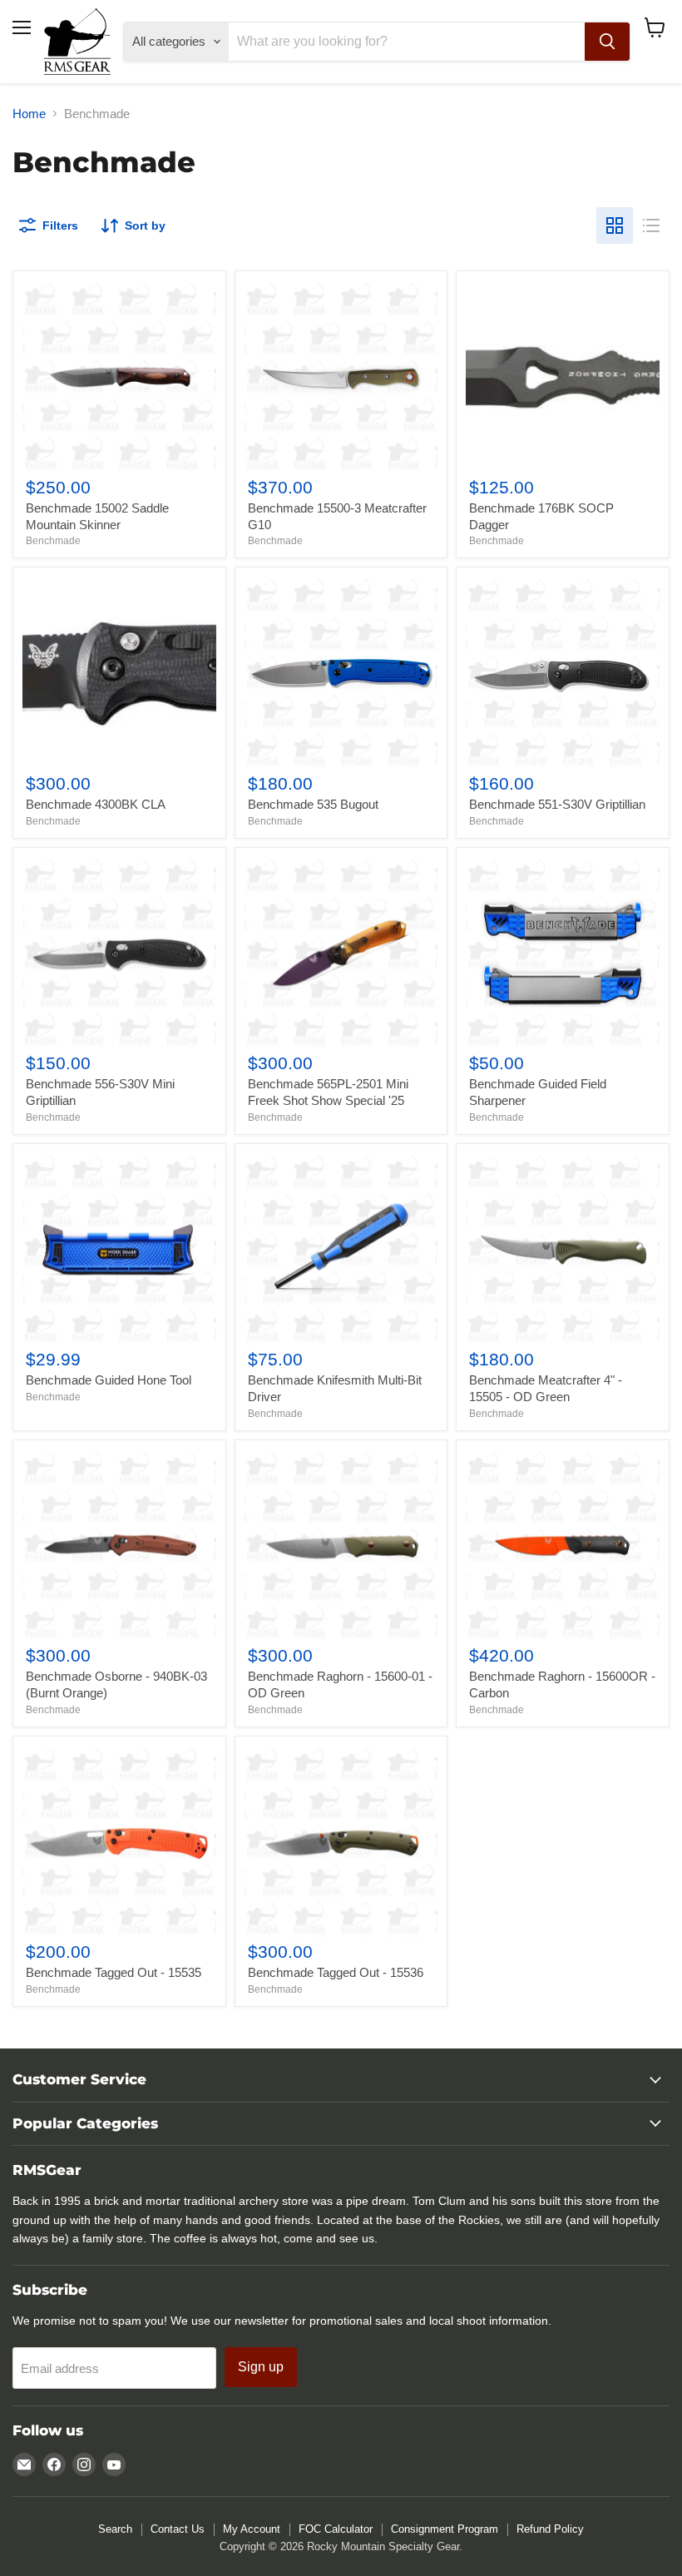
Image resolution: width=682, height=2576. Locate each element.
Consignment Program (445, 2529)
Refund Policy (550, 2529)
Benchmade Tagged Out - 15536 (336, 1972)
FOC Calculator (336, 2529)
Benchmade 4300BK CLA (96, 804)
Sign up (261, 2367)
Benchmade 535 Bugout (313, 804)
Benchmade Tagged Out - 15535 (114, 1972)
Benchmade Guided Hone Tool (109, 1380)
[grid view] (615, 225)
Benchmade (53, 541)
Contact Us (178, 2529)
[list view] (651, 225)
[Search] (607, 42)
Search (115, 2529)
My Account (252, 2529)
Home (29, 114)
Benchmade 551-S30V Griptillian (557, 804)
